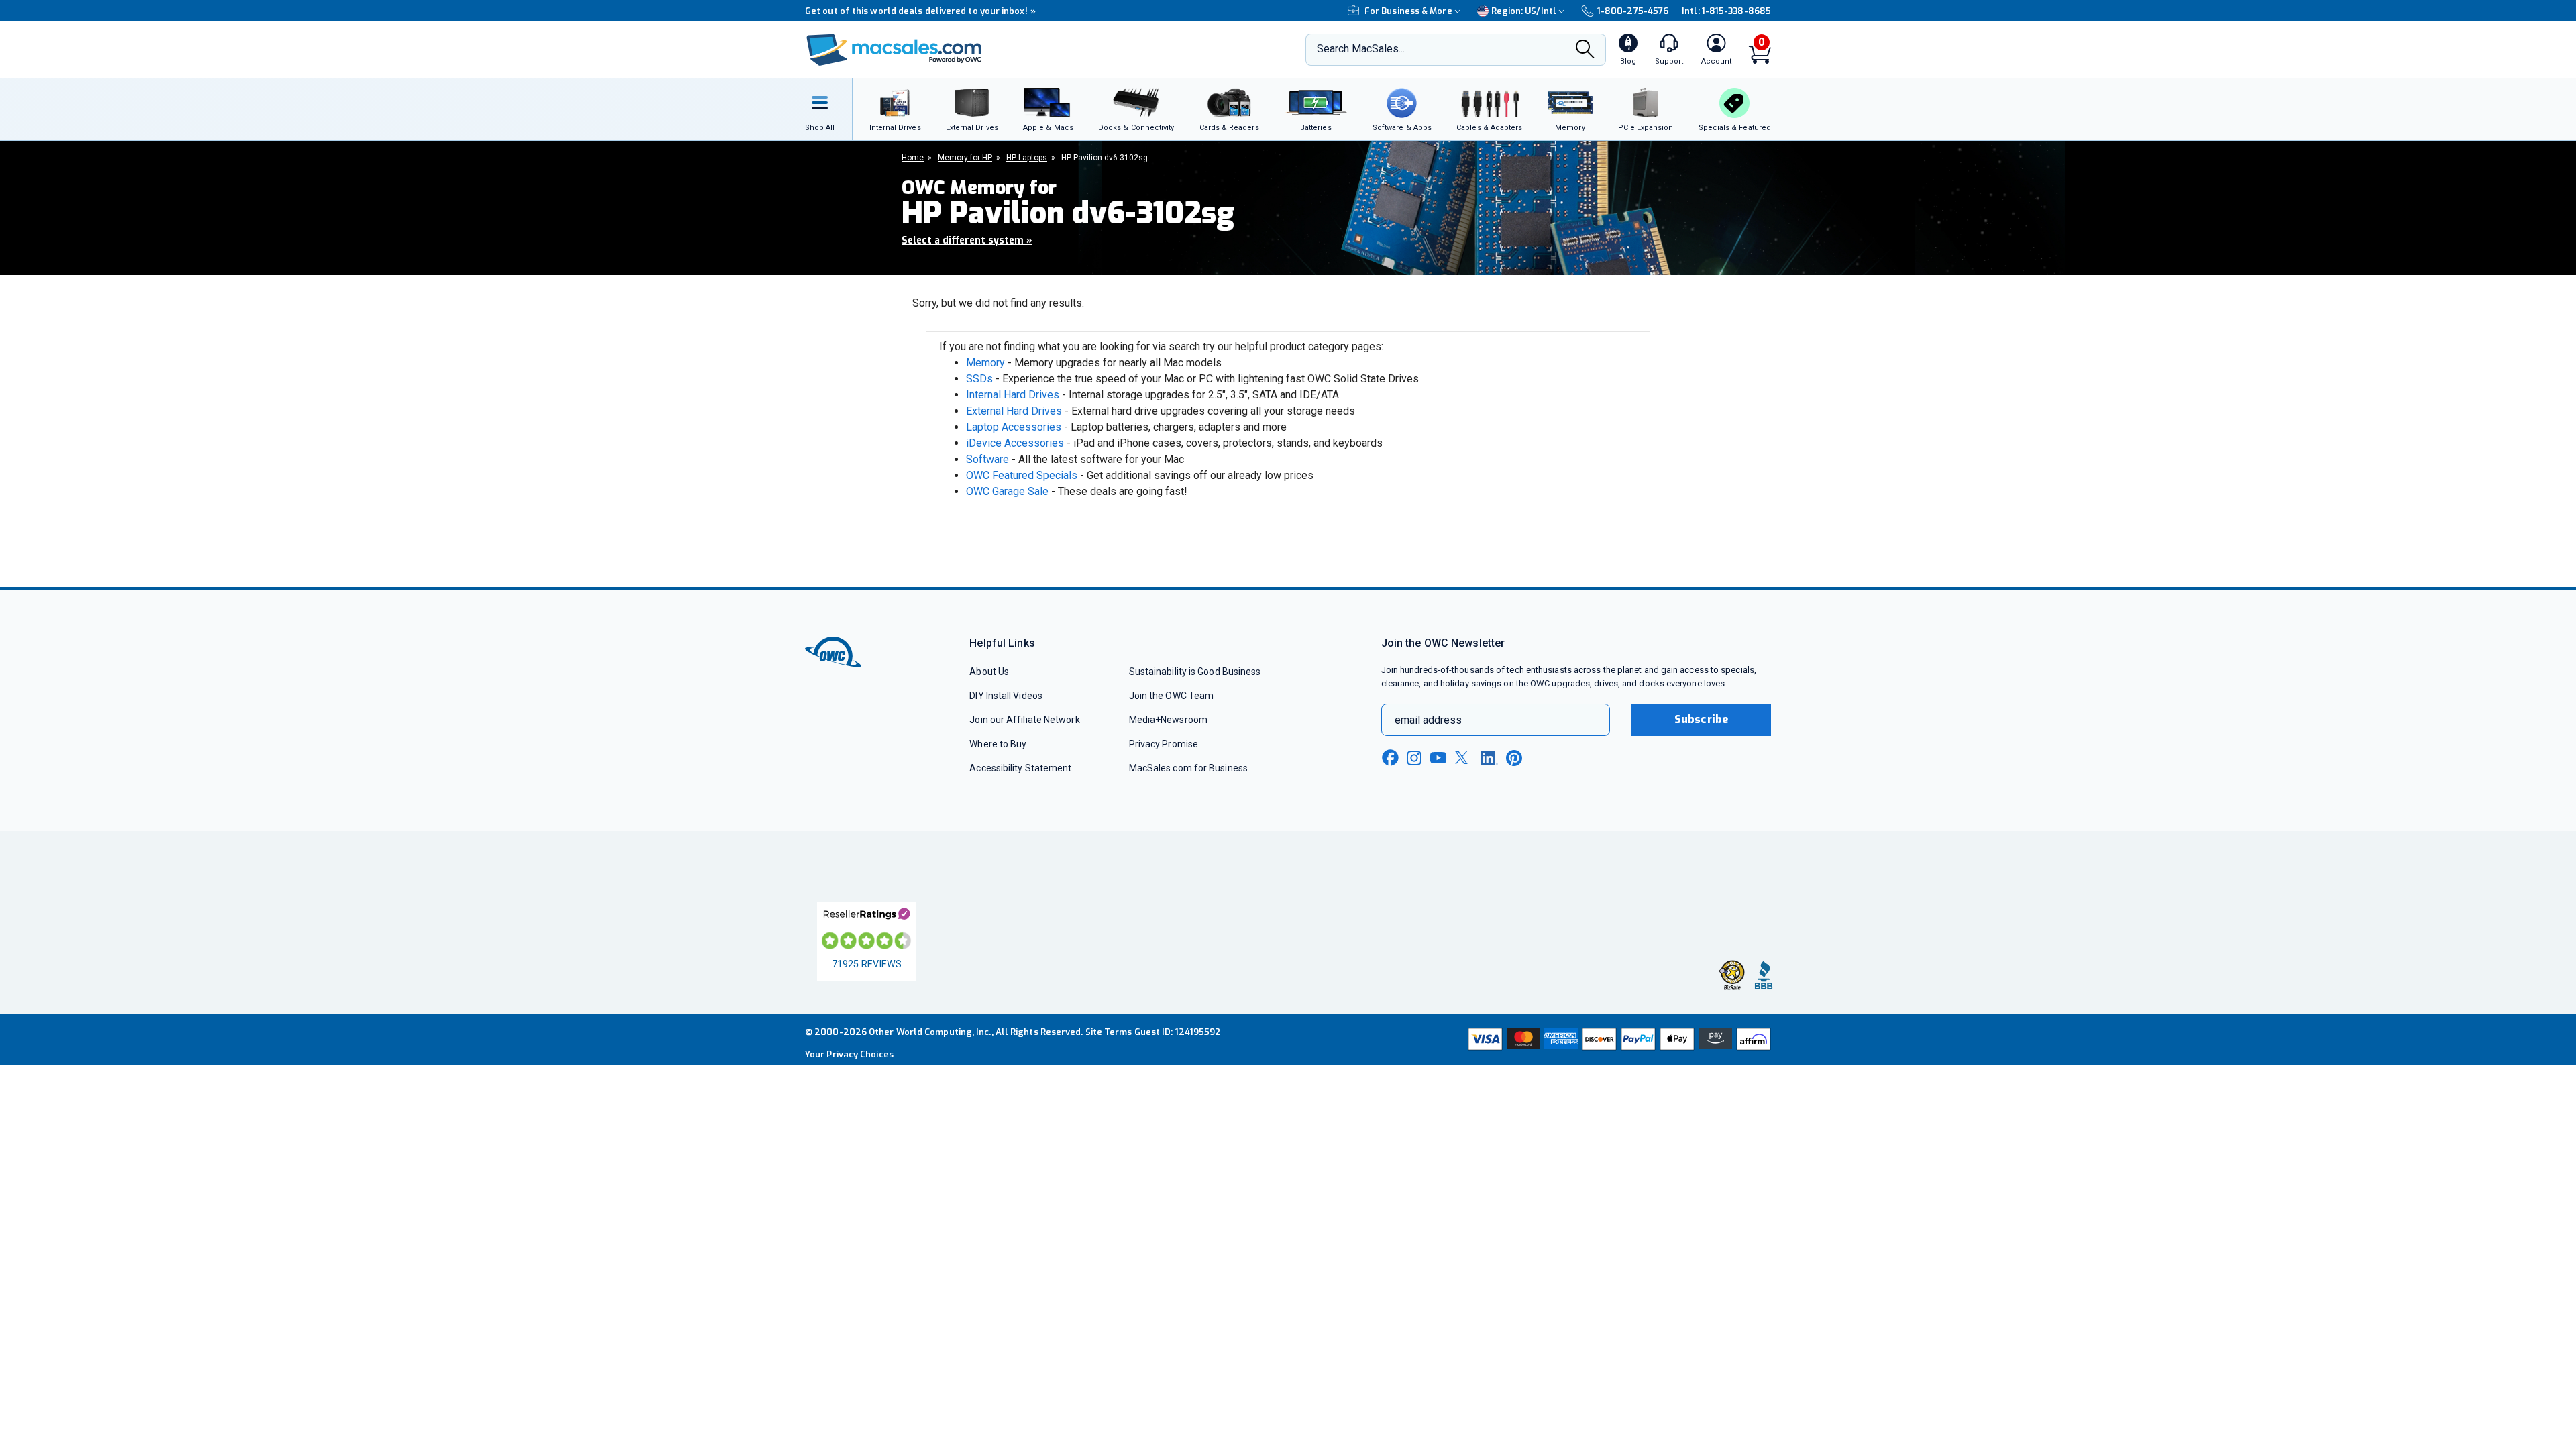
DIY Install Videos (1006, 696)
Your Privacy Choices (849, 1054)
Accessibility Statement (1020, 768)
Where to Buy (998, 744)
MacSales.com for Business (1188, 768)
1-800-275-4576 (1633, 11)
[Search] (1585, 51)
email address (1428, 720)
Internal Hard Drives (1013, 395)
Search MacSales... (1361, 49)
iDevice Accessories (1015, 443)
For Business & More (1408, 11)
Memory (985, 363)
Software (987, 459)
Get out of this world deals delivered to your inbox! (920, 11)
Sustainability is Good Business (1195, 672)
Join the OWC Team (1172, 696)
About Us (989, 672)
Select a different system (967, 240)
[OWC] (894, 50)
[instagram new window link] (1414, 758)
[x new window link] (1464, 758)
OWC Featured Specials (1022, 475)
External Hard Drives (1014, 411)
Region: (1524, 11)
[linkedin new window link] (1489, 758)
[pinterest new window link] (1514, 758)
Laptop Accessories (1014, 427)
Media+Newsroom (1168, 720)
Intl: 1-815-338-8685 (1726, 11)
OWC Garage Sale (1007, 491)
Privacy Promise (1164, 744)
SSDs (979, 379)
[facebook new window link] (1390, 758)
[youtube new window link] (1438, 758)
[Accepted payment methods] (1617, 1039)
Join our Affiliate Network (1024, 720)
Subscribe (1701, 719)
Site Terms (1109, 1032)
